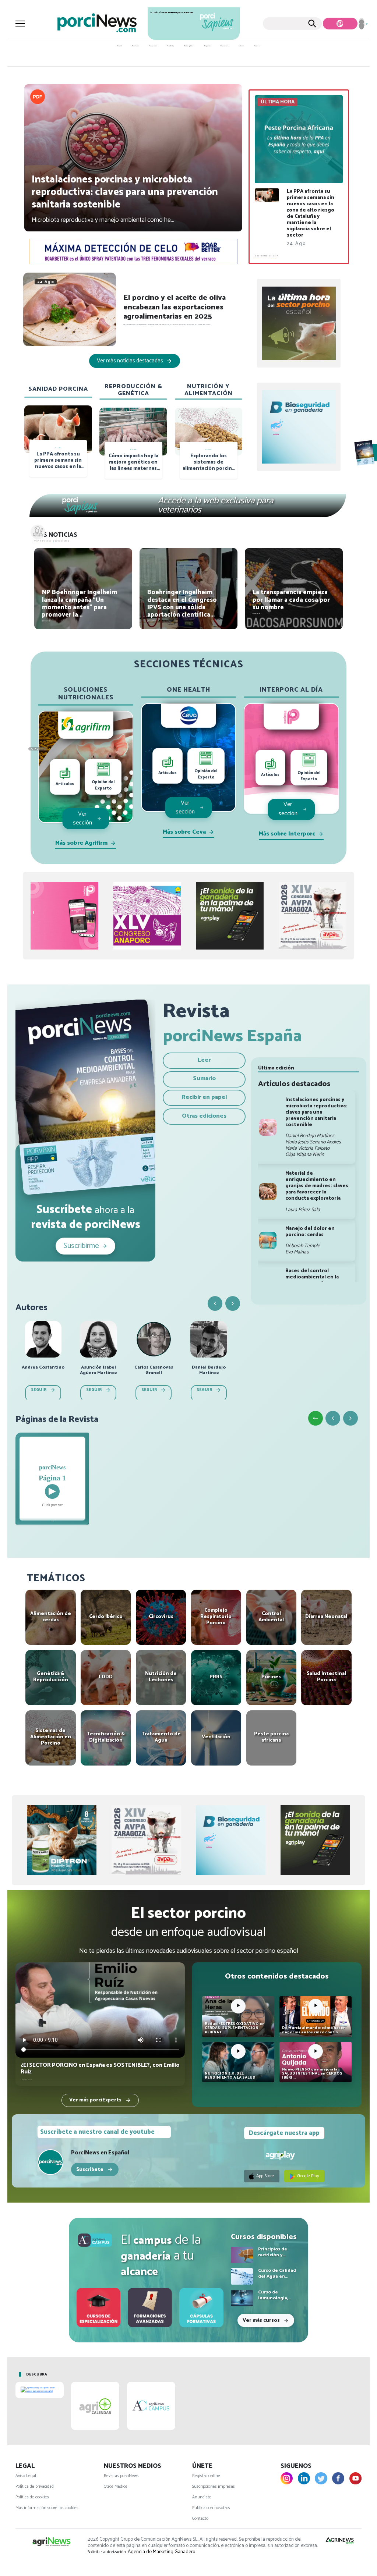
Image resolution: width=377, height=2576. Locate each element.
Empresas (207, 46)
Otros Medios (116, 2486)
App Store (265, 2176)
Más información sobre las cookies (47, 2508)
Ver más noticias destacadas (130, 361)
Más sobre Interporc (287, 834)
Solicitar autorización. (107, 2552)
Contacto (200, 2518)
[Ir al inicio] (316, 1418)
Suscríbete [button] (90, 2169)
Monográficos (189, 46)
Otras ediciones (204, 1116)
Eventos (257, 46)
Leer (204, 1060)
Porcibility (170, 46)
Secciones (136, 46)
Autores (241, 46)
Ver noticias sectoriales (52, 541)
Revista (120, 46)
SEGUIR (39, 1390)
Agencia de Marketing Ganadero (161, 2552)
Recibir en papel (204, 1097)
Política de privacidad (35, 2486)
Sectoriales (153, 46)
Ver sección (82, 818)
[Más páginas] (350, 1418)
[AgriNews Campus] (95, 2240)
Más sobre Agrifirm (81, 843)
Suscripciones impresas (214, 2486)
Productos (224, 46)
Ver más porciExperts (96, 2100)
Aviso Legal (26, 2476)
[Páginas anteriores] (333, 1418)
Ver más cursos (262, 2320)
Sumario (204, 1078)
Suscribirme (81, 1246)
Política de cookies (32, 2497)
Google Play (307, 2176)
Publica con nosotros (211, 2508)
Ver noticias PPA (267, 256)
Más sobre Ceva (184, 832)
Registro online (206, 2476)
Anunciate (202, 2497)
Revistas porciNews (121, 2476)
